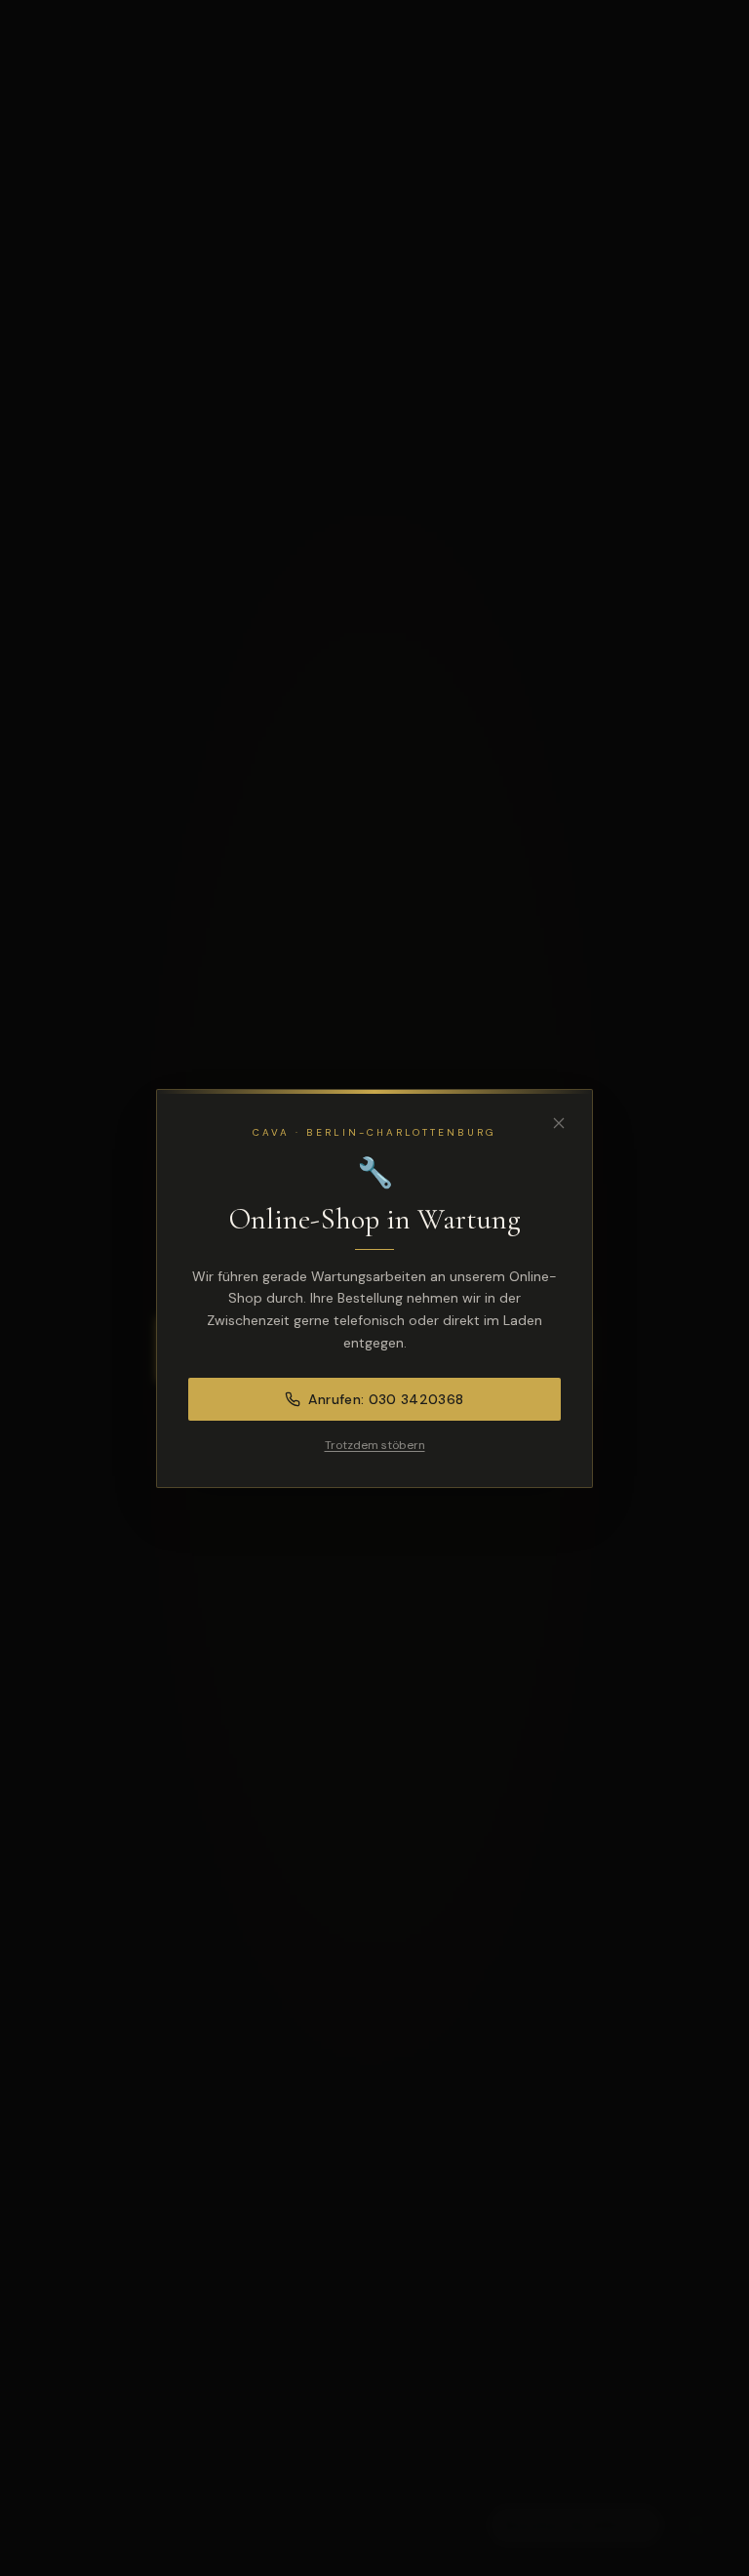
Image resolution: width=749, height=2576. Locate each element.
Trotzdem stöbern (375, 1445)
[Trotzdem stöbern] (559, 1123)
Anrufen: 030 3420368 (386, 1399)
